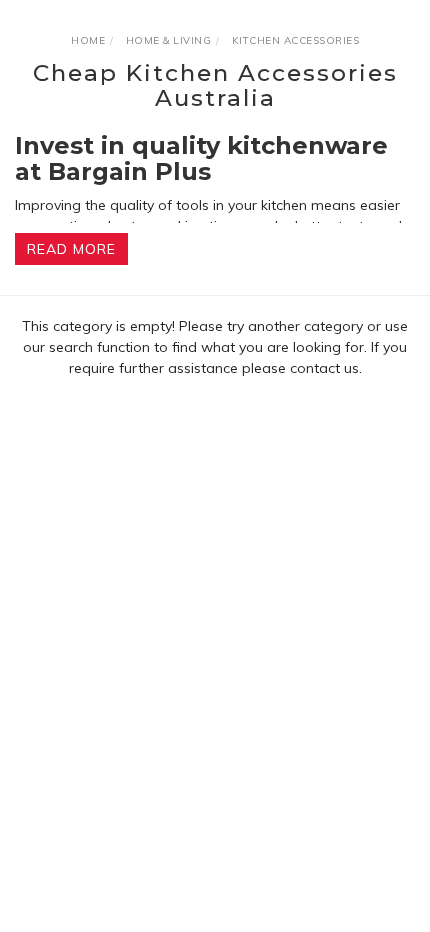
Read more (71, 249)
